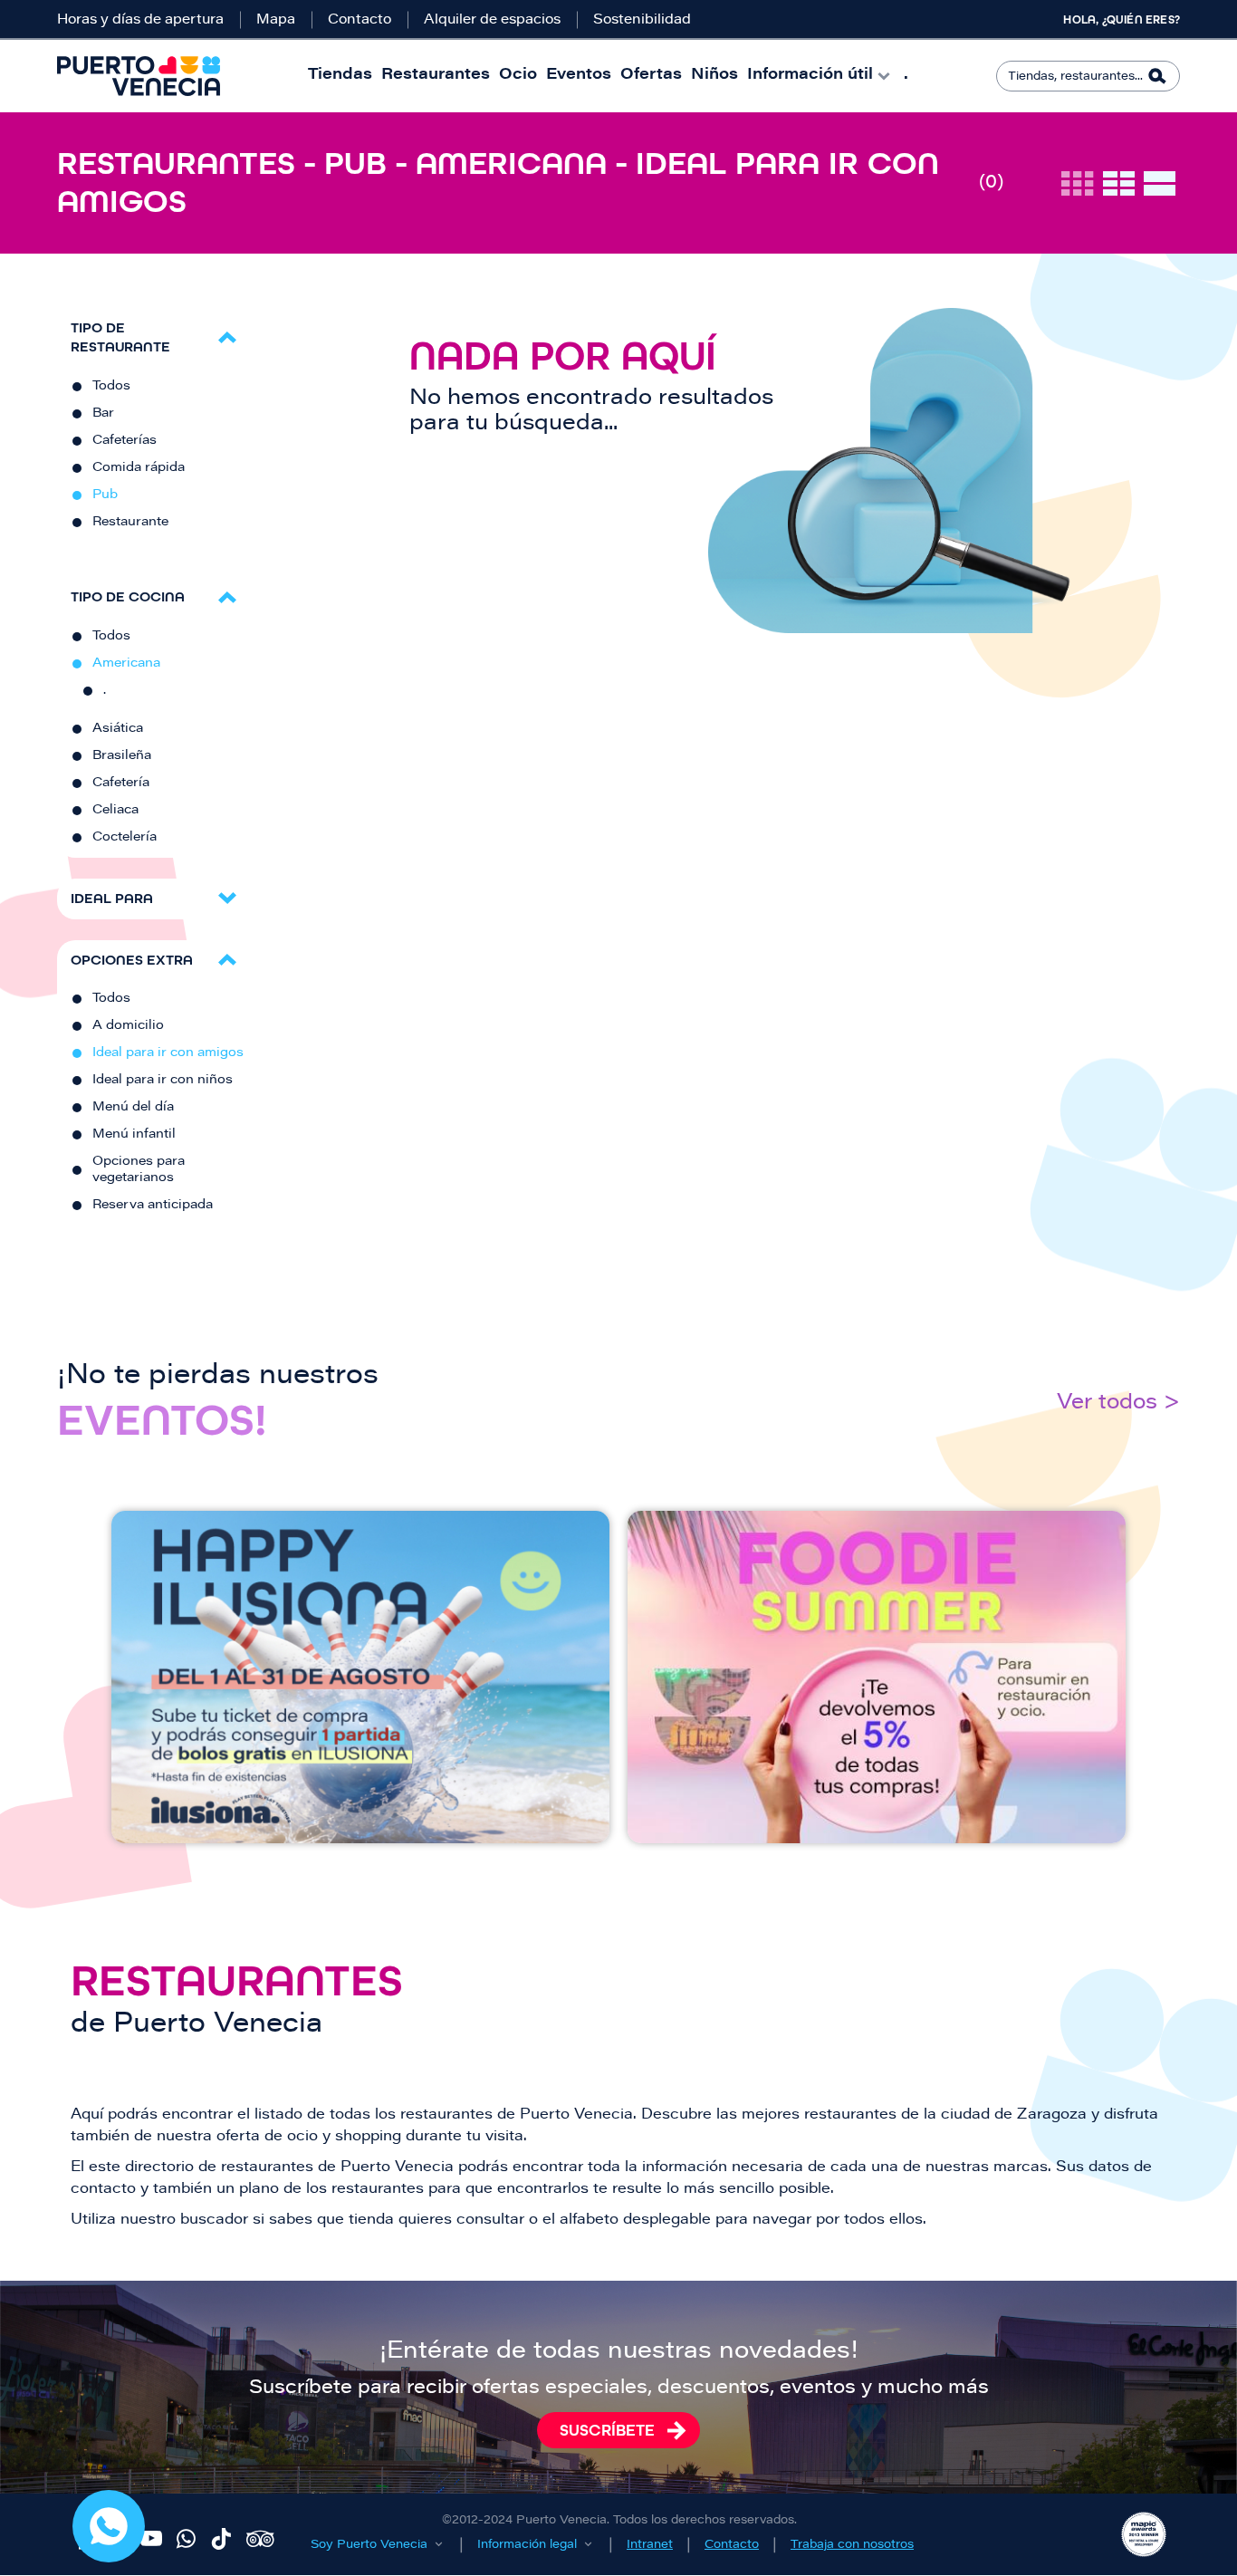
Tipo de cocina (128, 596)
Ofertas (651, 76)
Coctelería (125, 838)
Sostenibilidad (642, 20)
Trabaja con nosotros (852, 2545)
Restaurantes (436, 76)
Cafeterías (125, 441)
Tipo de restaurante (120, 337)
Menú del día (133, 1108)
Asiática (118, 729)
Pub (105, 495)
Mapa (276, 20)
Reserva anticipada (153, 1206)
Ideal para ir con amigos (168, 1053)
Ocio (518, 76)
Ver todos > (1118, 1403)
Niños (714, 76)
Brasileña (122, 756)
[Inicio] (139, 76)
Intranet (650, 2545)
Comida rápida (139, 468)
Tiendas (340, 76)
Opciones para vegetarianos (139, 1170)
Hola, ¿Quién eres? (1122, 20)
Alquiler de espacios (492, 20)
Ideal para (112, 898)
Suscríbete (607, 2430)
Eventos (579, 76)
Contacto (360, 20)
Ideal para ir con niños (163, 1081)
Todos (111, 387)
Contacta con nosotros (109, 2526)
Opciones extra (132, 960)
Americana (126, 664)
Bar (103, 414)
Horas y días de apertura (140, 20)
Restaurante (130, 523)
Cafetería (121, 783)
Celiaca (115, 811)
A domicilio (128, 1026)
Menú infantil (134, 1135)
